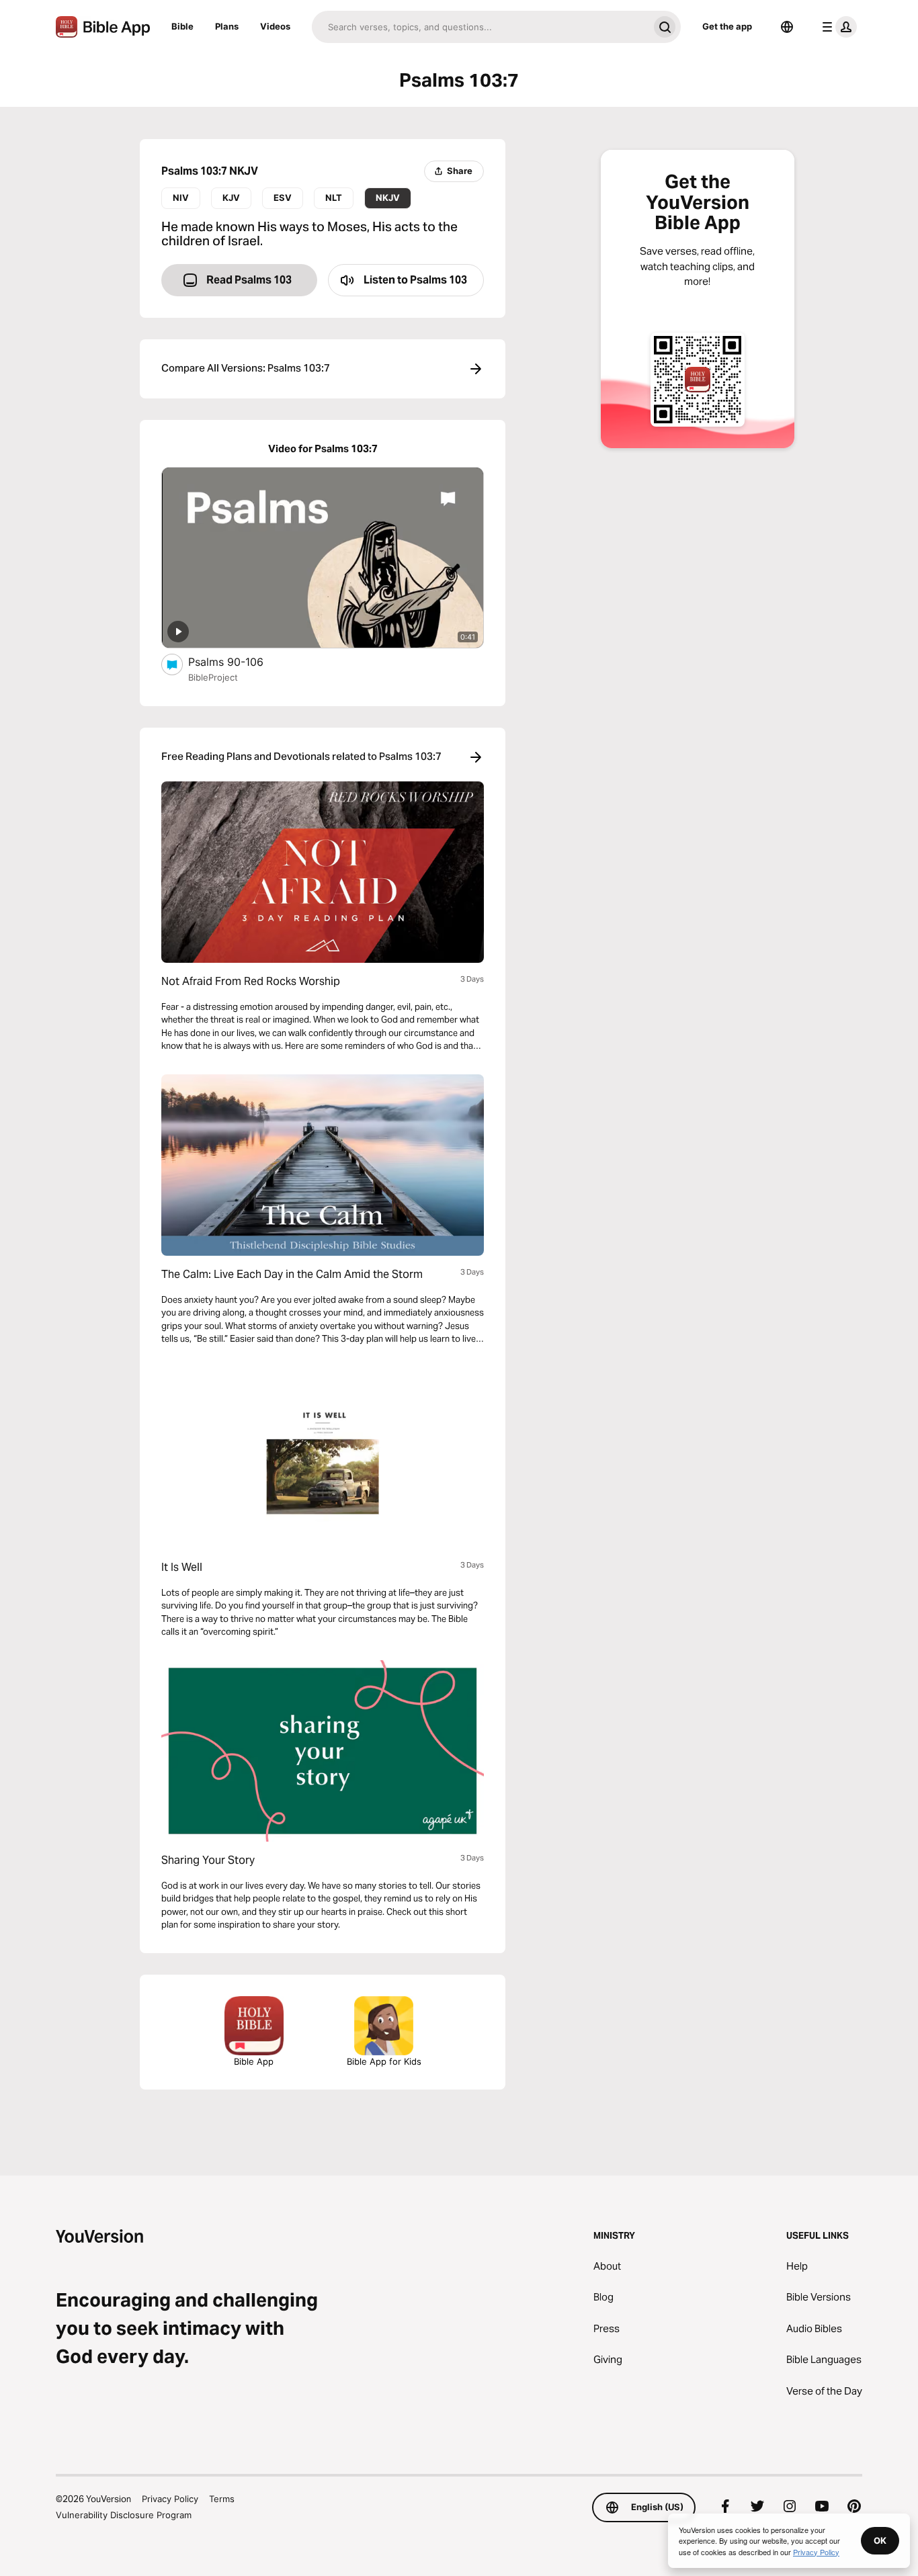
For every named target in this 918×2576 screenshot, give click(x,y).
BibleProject (213, 677)
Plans (227, 26)
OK (880, 2540)
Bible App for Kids (384, 2061)
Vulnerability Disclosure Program (124, 2515)
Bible (182, 26)
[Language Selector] (787, 27)
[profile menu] (837, 27)
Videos (275, 26)
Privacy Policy (170, 2499)
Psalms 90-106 (239, 661)
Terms (222, 2499)
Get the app (727, 26)
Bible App (254, 2061)
